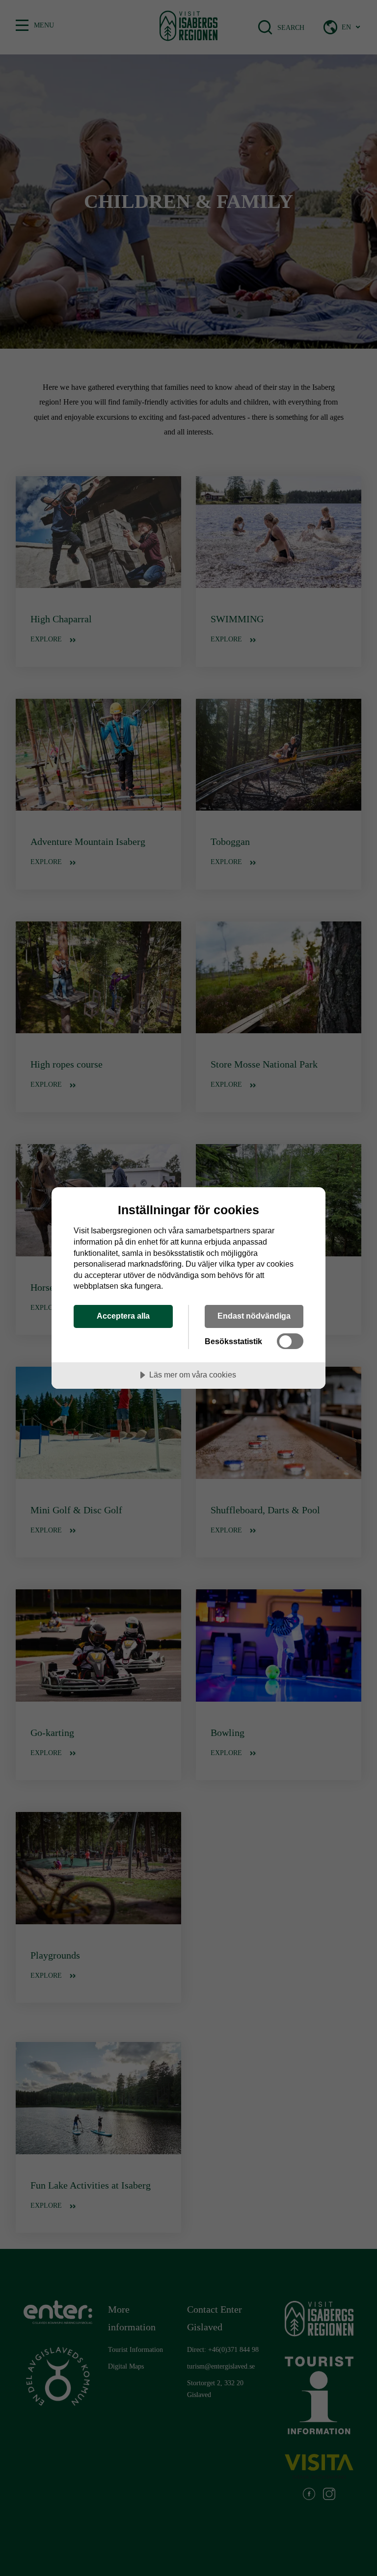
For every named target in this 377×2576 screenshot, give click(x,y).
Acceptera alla (123, 1316)
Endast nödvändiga (254, 1316)
